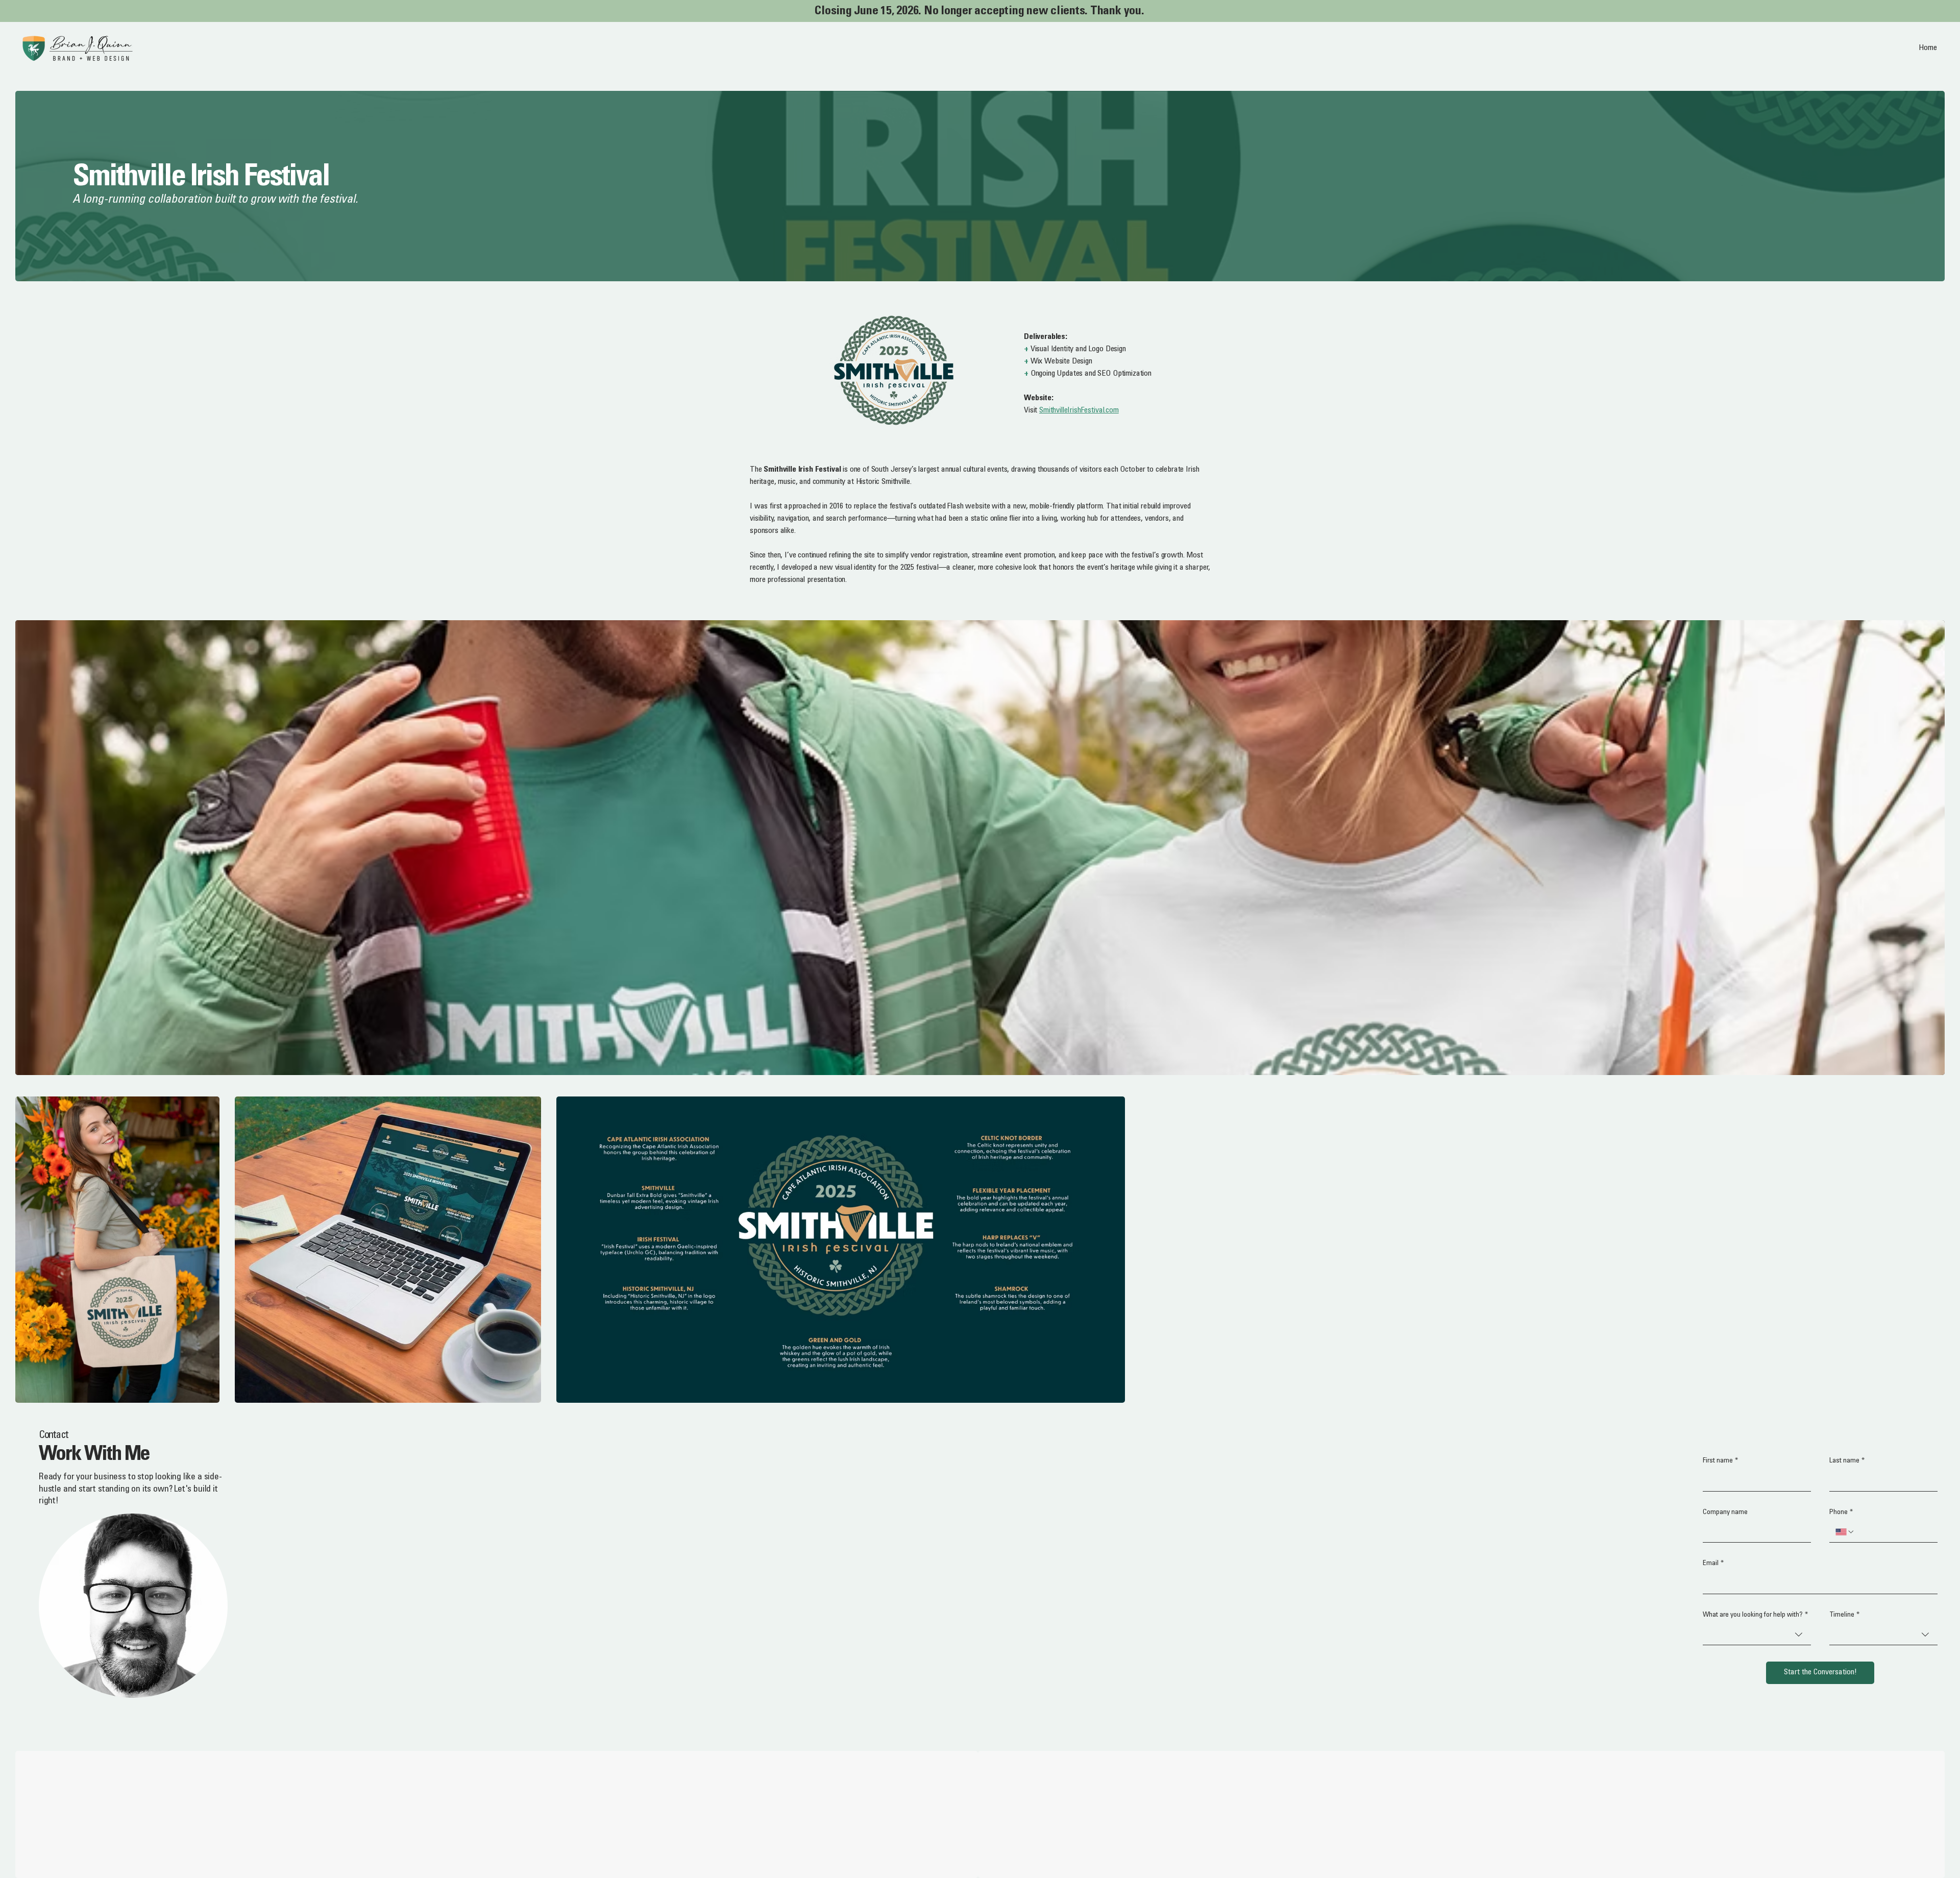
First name (1720, 1461)
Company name (1725, 1513)
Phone (1841, 1513)
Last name (1847, 1461)
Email (1713, 1564)
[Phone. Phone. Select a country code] (1845, 1532)
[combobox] (1757, 1635)
